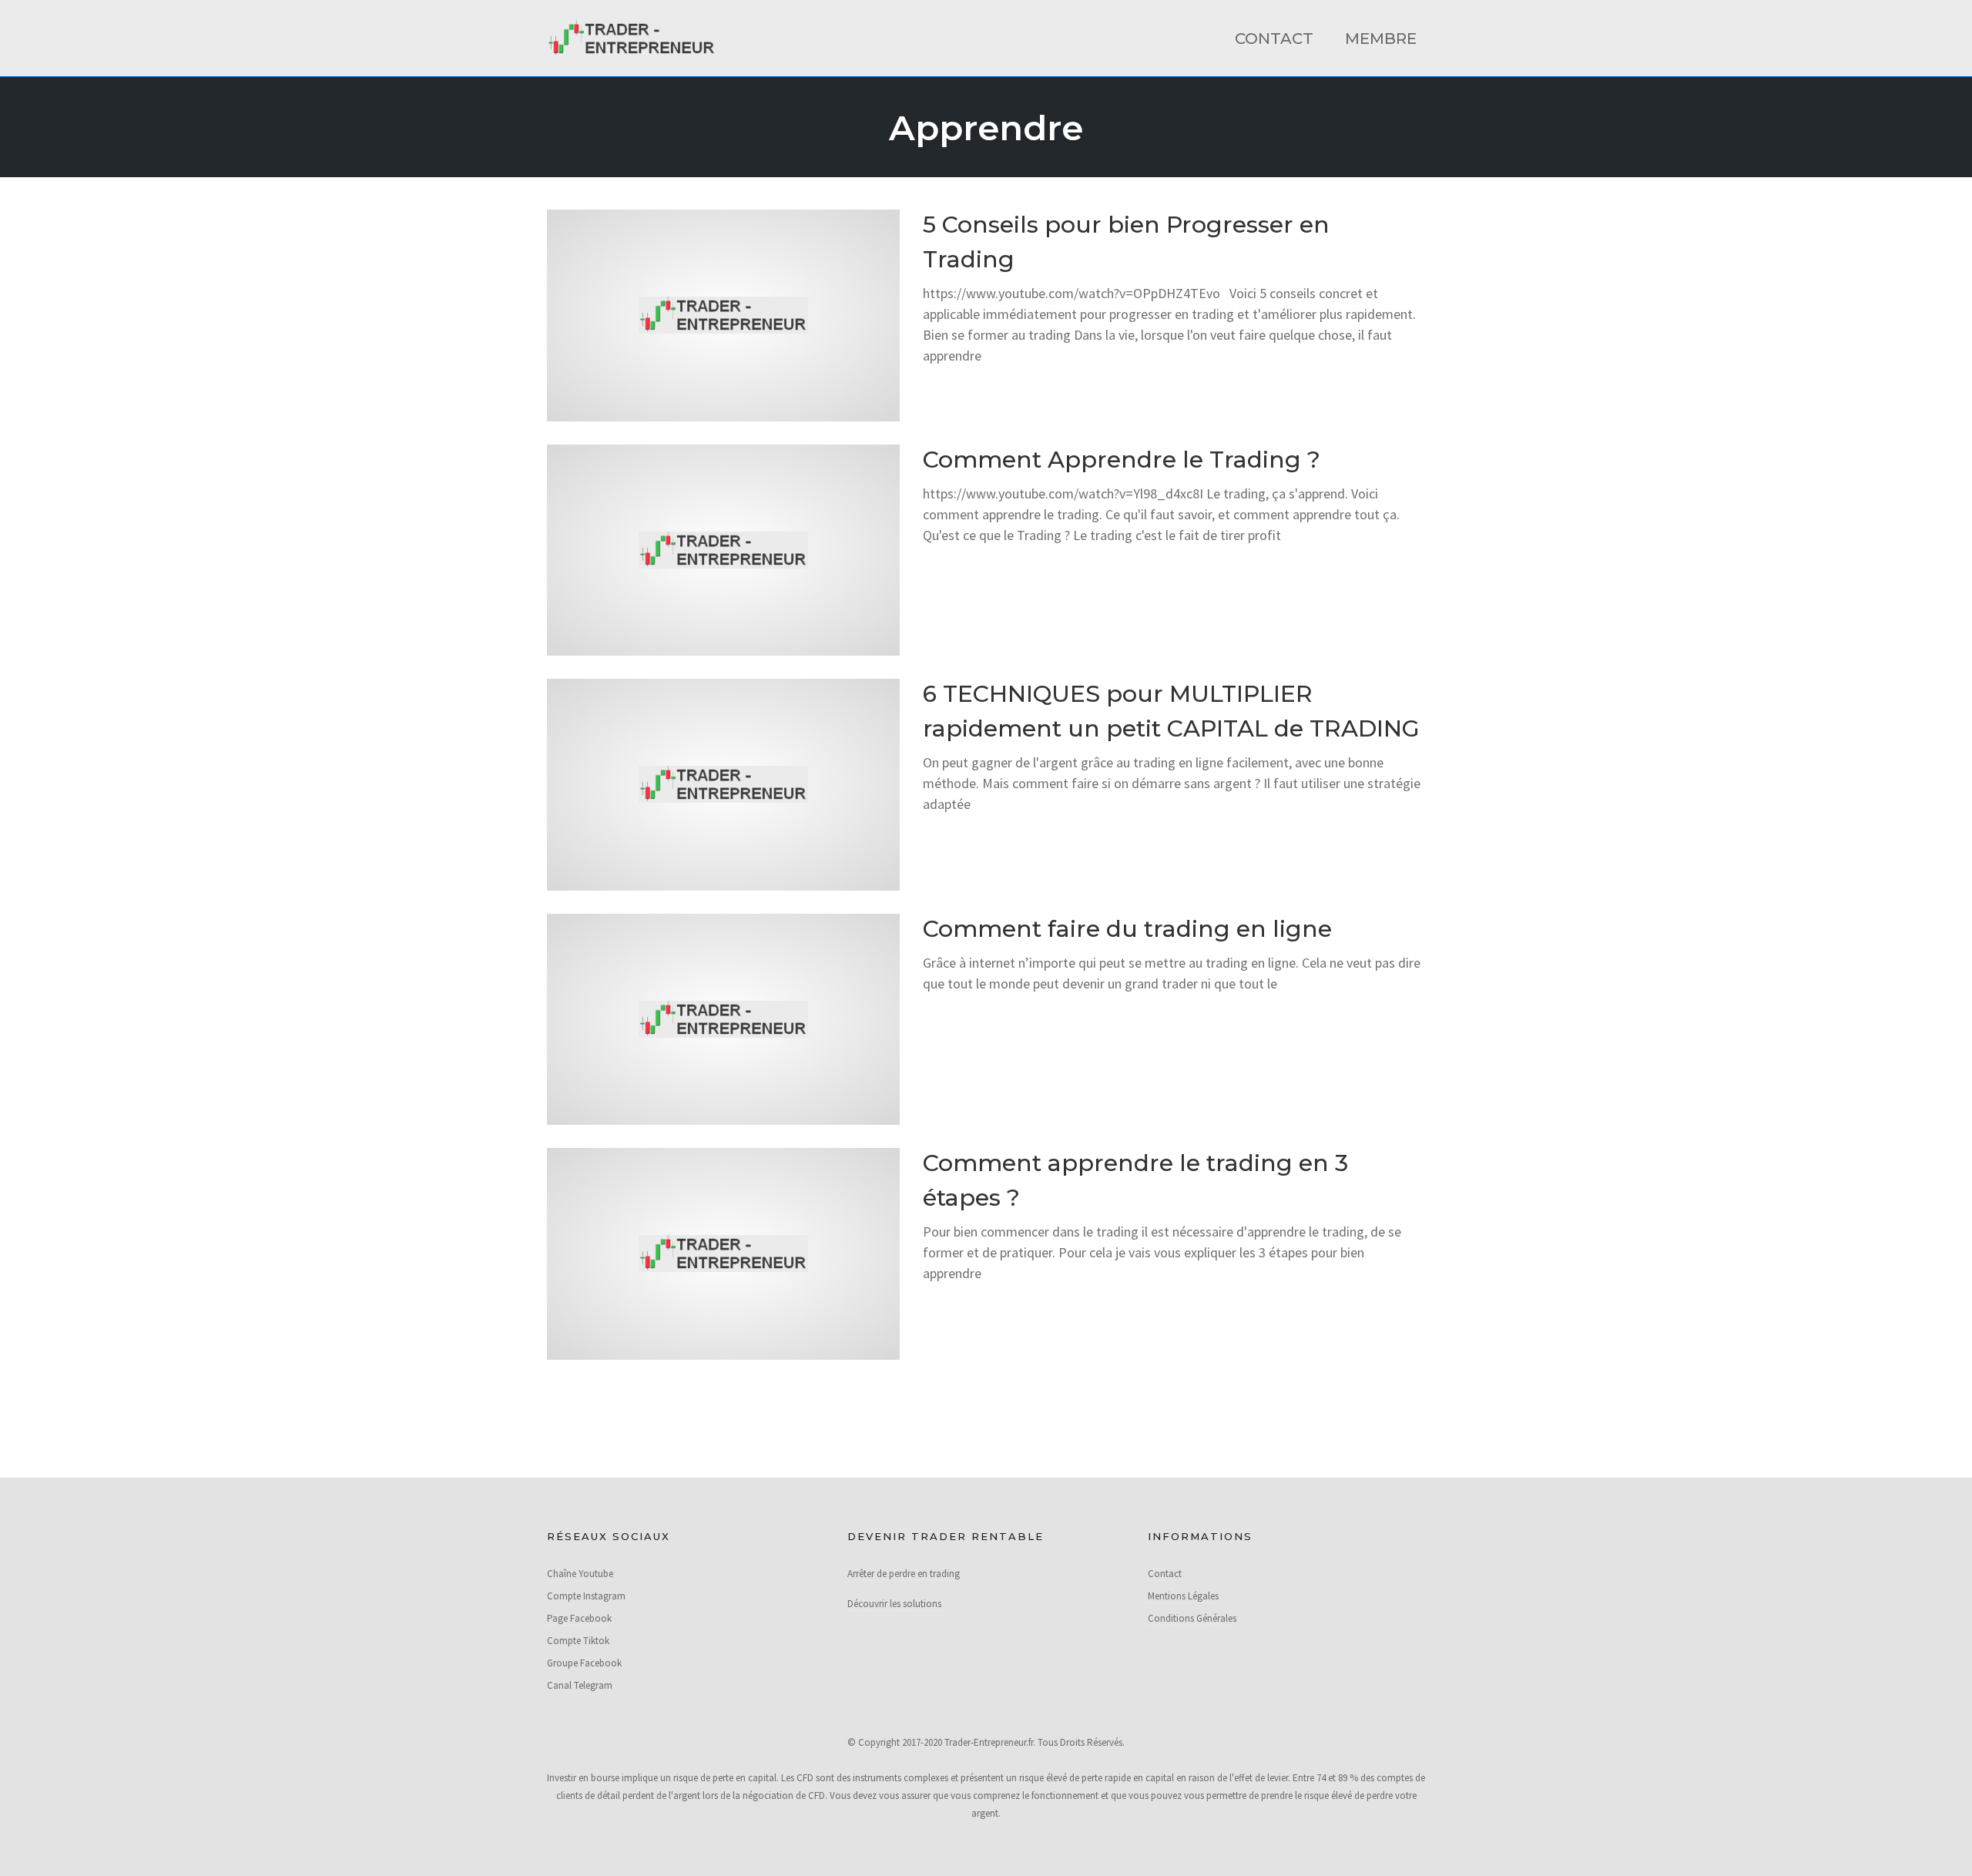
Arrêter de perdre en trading (904, 1574)
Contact (1274, 39)
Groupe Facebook (584, 1663)
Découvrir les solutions (894, 1604)
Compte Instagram (586, 1596)
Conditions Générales (1192, 1618)
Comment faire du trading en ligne (1127, 929)
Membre (1381, 39)
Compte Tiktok (578, 1641)
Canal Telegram (580, 1685)
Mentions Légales (1183, 1596)
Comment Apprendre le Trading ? (1122, 460)
